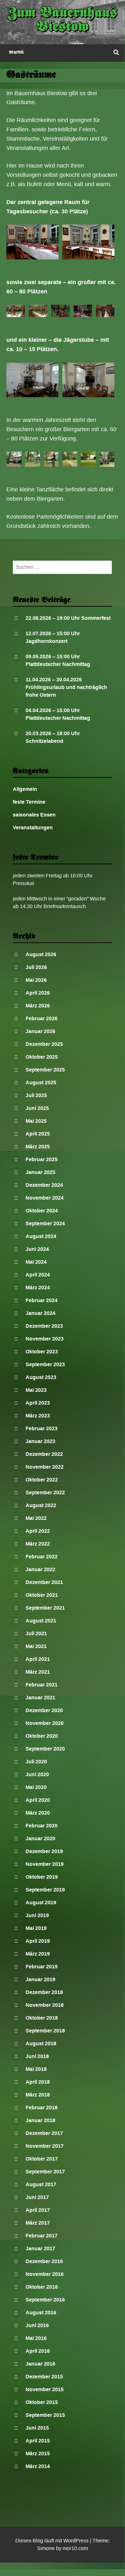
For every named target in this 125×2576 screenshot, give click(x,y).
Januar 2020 (40, 1838)
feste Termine (29, 802)
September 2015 (45, 2415)
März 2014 (38, 2466)
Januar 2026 (40, 1031)
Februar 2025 (42, 1159)
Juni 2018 (37, 2056)
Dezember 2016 (44, 2261)
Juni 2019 (37, 1915)
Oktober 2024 (42, 1211)
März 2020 (38, 1813)
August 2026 (41, 954)
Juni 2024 (37, 1249)
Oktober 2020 (42, 1736)
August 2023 (41, 1377)
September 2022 (45, 1493)
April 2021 (38, 1659)
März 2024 (38, 1288)
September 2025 (45, 1070)
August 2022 (41, 1505)
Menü (16, 53)
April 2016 (38, 2351)
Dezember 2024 (44, 1185)
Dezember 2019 (44, 1851)
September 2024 (45, 1223)
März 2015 (38, 2453)
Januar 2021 (40, 1698)
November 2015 (45, 2389)
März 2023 (38, 1416)
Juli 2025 (36, 1095)
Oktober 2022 (42, 1480)
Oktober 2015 (42, 2402)
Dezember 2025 (44, 1044)
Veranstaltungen (33, 828)
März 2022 (38, 1544)
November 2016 (45, 2274)
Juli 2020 (36, 1762)
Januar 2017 (40, 2248)
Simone (46, 2548)
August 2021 (41, 1621)
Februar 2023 (42, 1428)
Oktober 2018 (42, 2018)
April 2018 (38, 2082)
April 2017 (38, 2210)
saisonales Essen (34, 815)
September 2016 (45, 2300)
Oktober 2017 (42, 2159)
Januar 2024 (40, 1313)
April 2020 (38, 1800)
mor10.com (75, 2548)
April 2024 (38, 1275)
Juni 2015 (37, 2428)
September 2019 (45, 1890)
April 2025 (38, 1134)
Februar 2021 (42, 1685)
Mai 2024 (36, 1262)
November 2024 (45, 1198)
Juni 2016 (37, 2325)
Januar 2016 (40, 2364)
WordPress (76, 2541)
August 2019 (41, 1903)
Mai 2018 (36, 2069)
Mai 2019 (36, 1928)
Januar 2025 (40, 1172)
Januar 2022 (40, 1569)
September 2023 (45, 1364)
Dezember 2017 (44, 2133)
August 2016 (41, 2313)
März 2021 (38, 1672)
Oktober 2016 (42, 2287)
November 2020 (45, 1723)
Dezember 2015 (44, 2377)
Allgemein (25, 789)
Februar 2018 (42, 2108)
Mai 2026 (36, 980)
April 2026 (38, 993)
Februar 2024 (42, 1300)
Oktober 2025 (42, 1057)
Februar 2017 (42, 2236)
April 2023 (38, 1403)
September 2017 (45, 2172)
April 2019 (38, 1941)
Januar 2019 (40, 1979)
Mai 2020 (36, 1787)
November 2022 (45, 1467)
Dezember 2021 (44, 1582)
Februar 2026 (42, 1018)
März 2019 (38, 1954)
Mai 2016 (36, 2338)
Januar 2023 (40, 1441)
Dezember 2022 (44, 1454)
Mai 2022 (36, 1518)
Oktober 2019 (42, 1877)
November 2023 (45, 1339)
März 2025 (38, 1147)
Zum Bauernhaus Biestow (62, 21)
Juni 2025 (37, 1108)
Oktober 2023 (42, 1352)
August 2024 (41, 1236)
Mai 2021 (36, 1646)
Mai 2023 (36, 1390)
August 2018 (41, 2043)
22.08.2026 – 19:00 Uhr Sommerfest (68, 618)
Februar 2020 (42, 1826)
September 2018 (45, 2031)
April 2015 (38, 2441)
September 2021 (45, 1608)
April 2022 (38, 1531)
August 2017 (41, 2184)
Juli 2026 (36, 967)
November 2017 (45, 2146)
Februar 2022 (42, 1557)
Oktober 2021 (42, 1595)
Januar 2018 (40, 2120)
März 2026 (38, 1006)
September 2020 (45, 1749)
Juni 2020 (37, 1774)
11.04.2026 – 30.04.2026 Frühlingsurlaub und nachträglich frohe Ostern (66, 687)
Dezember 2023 (44, 1326)
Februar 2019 (42, 1967)
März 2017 (38, 2223)
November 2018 (45, 2005)
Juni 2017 (37, 2197)
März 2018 (38, 2095)
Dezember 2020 (44, 1710)
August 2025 (41, 1083)
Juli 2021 (36, 1633)
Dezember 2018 (44, 1992)
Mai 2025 (36, 1121)
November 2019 (45, 1864)
